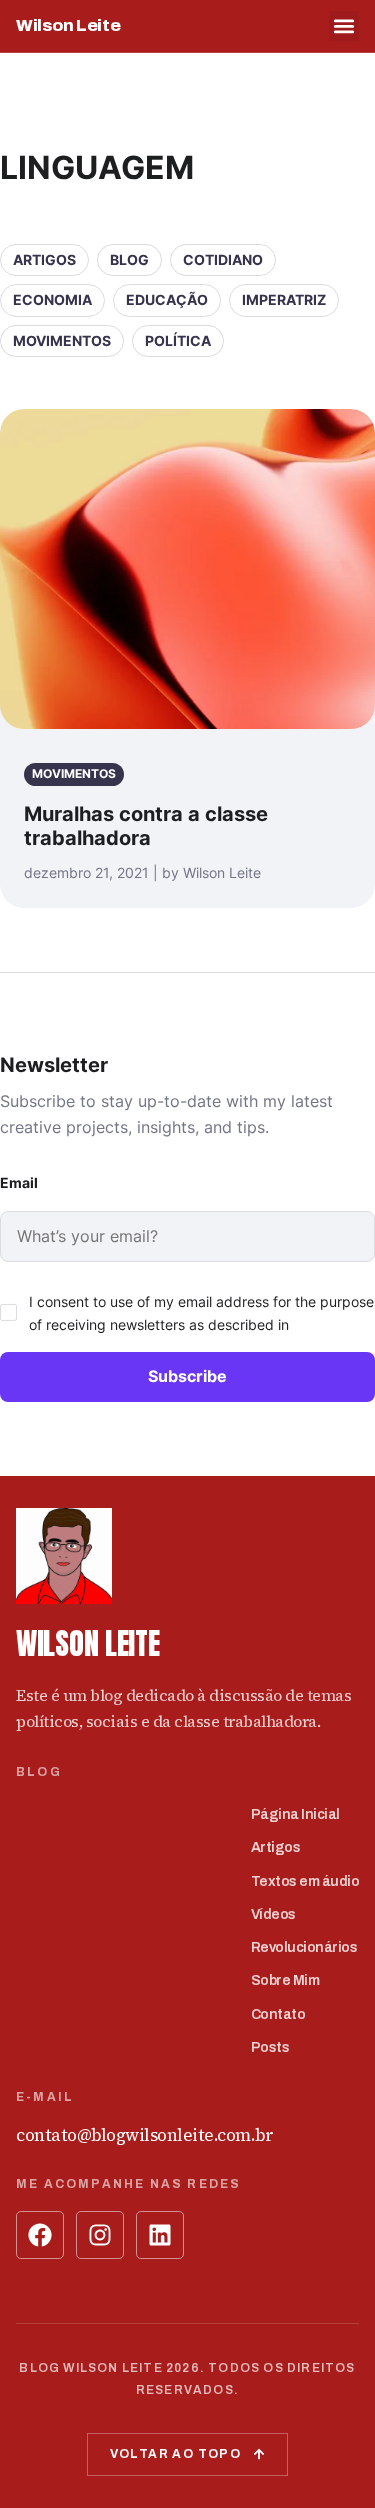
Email (19, 1182)
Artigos (44, 259)
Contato (278, 2014)
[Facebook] (40, 2235)
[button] (344, 26)
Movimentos (62, 340)
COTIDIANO (223, 259)
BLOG (129, 259)
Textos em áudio (305, 1881)
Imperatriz (284, 299)
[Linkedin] (160, 2235)
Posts (270, 2047)
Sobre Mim (285, 1980)
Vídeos (273, 1914)
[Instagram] (100, 2235)
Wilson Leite (68, 25)
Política (178, 340)
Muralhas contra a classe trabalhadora (146, 826)
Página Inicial (295, 1814)
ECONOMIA (52, 299)
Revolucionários (304, 1947)
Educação (167, 299)
